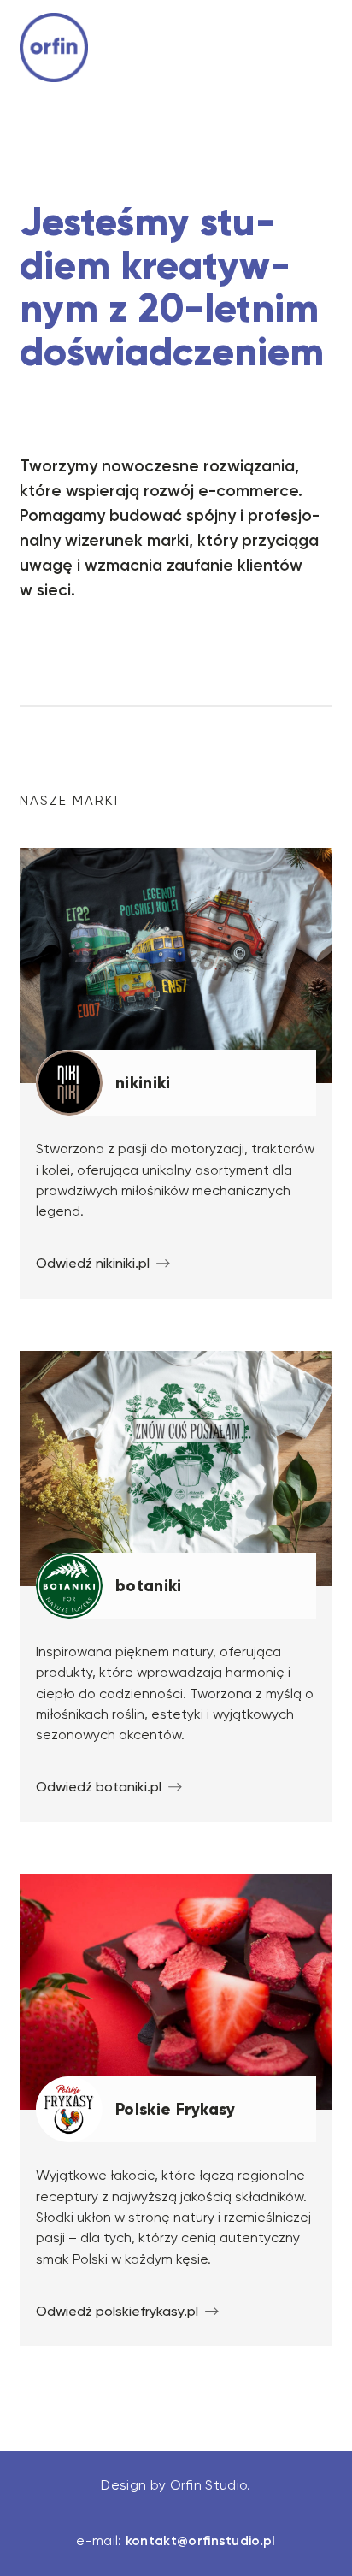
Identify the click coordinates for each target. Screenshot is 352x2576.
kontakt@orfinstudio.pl (201, 2541)
